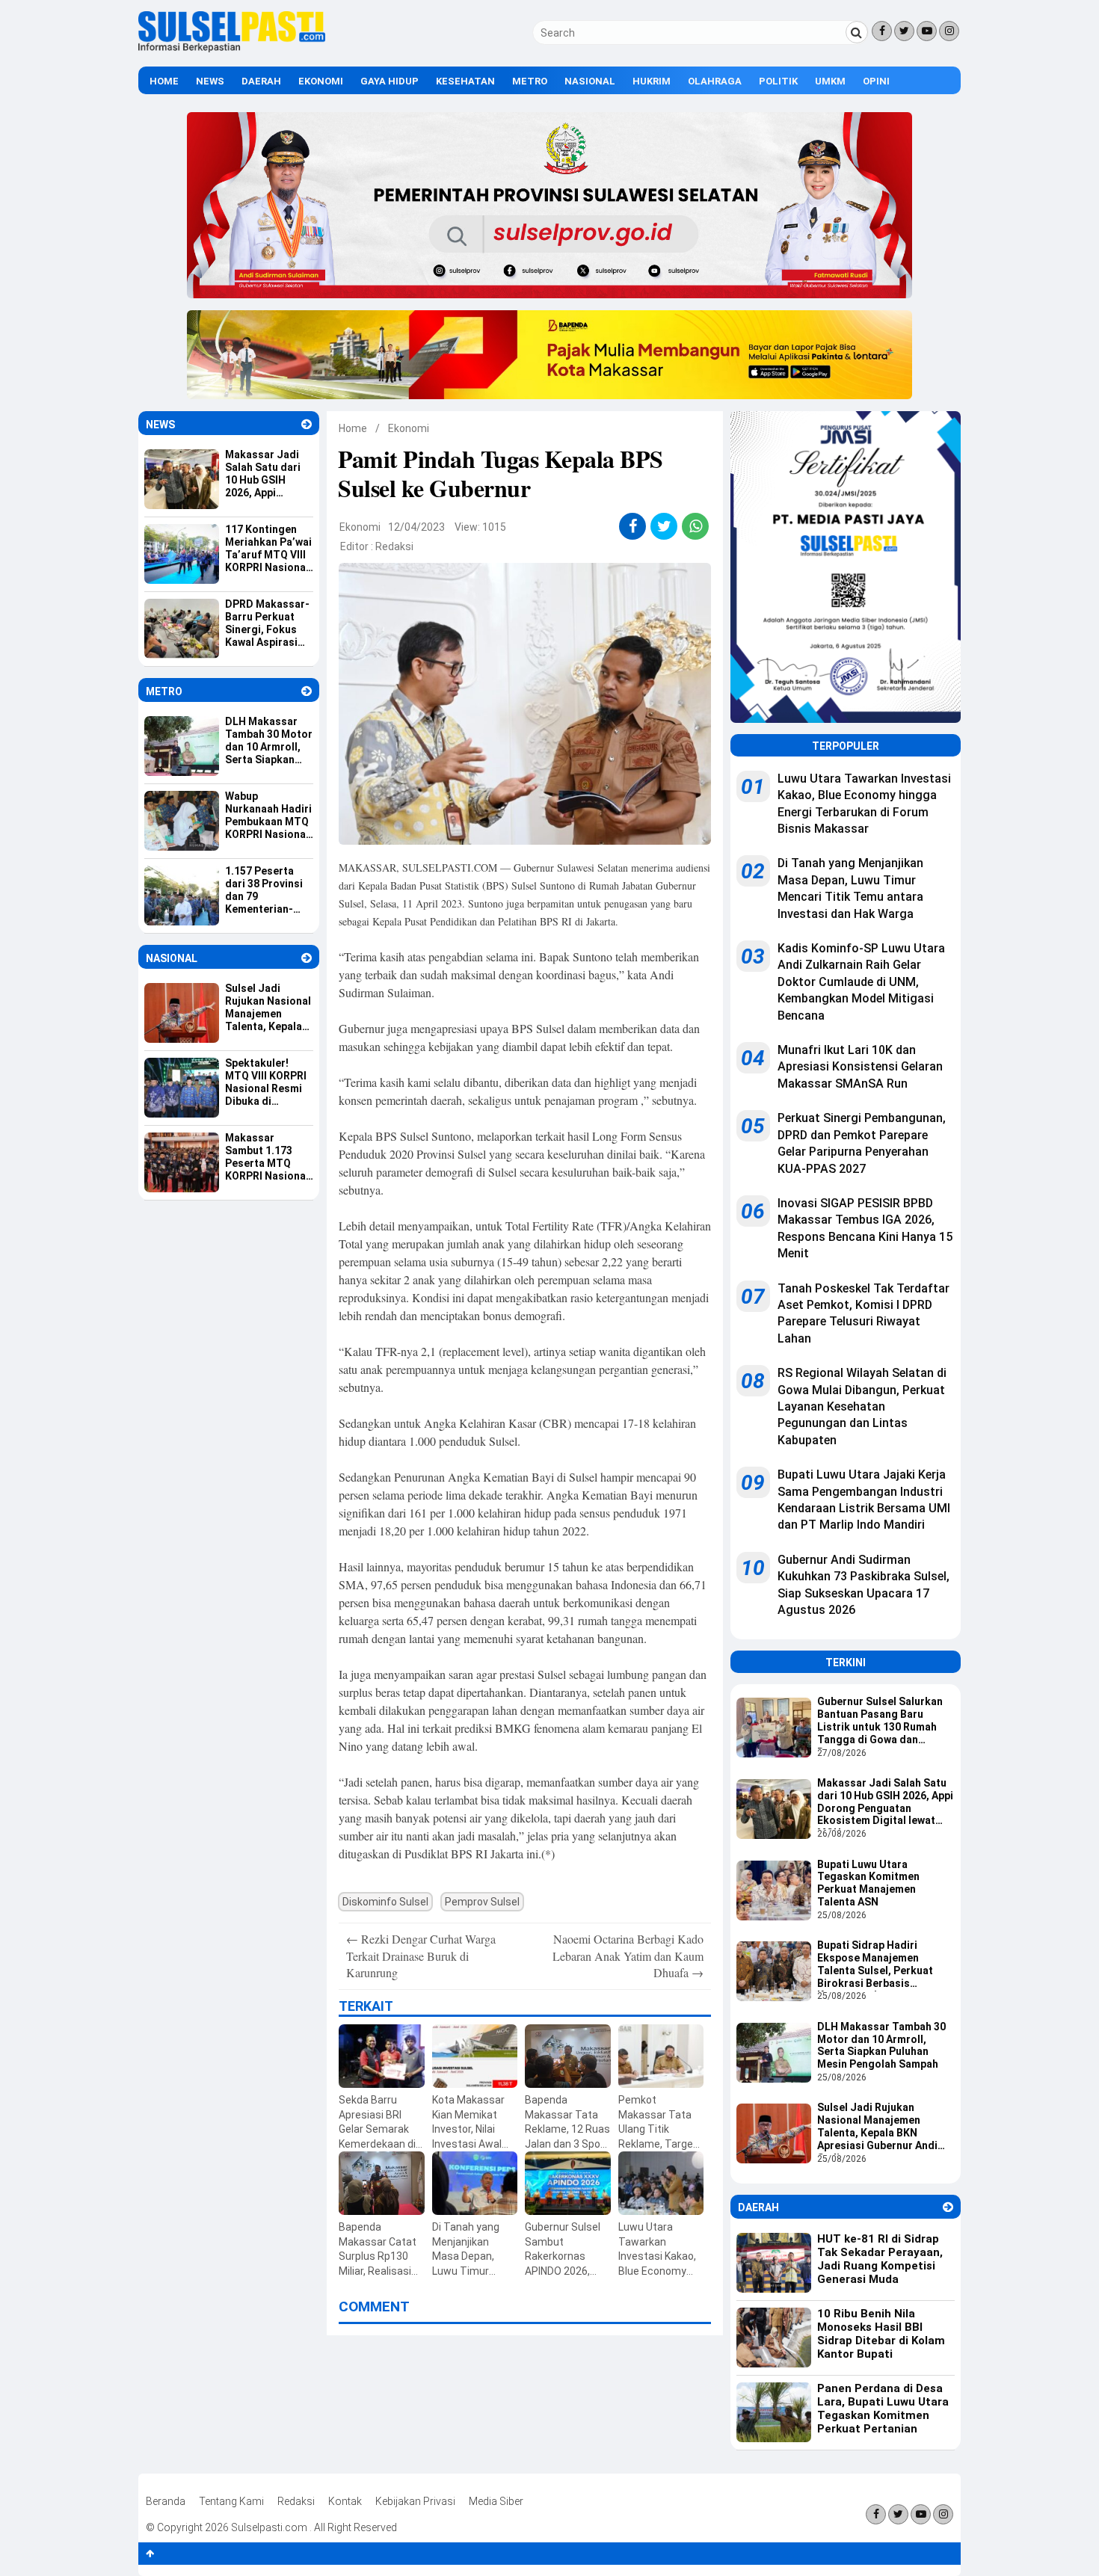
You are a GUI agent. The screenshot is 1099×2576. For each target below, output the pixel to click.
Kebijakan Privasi (415, 2501)
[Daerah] (948, 2207)
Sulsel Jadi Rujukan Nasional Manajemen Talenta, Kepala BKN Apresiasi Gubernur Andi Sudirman (877, 2127)
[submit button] (857, 32)
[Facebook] (882, 31)
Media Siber (496, 2501)
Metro (530, 81)
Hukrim (652, 81)
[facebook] (633, 526)
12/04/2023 (416, 527)
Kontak (345, 2501)
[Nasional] (307, 958)
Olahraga (715, 81)
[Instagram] (949, 31)
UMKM (830, 81)
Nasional (590, 81)
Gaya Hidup (390, 81)
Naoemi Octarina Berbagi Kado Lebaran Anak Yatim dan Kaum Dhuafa (628, 1956)
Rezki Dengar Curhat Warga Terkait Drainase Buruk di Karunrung (421, 1956)
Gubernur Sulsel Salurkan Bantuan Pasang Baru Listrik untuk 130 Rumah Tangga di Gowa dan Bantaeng (880, 1722)
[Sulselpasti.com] (232, 49)
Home (164, 81)
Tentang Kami (231, 2501)
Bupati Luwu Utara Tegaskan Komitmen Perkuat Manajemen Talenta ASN (868, 1883)
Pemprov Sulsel (482, 1902)
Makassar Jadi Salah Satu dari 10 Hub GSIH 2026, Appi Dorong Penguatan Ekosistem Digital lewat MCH (885, 1803)
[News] (307, 424)
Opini (876, 81)
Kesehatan (465, 81)
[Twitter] (904, 31)
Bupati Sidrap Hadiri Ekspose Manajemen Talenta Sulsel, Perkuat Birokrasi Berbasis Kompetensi (875, 1965)
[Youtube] (927, 31)
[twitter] (664, 526)
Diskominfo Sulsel (385, 1902)
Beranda (166, 2501)
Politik (778, 81)
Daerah (261, 81)
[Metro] (307, 691)
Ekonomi (321, 81)
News (210, 81)
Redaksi (394, 546)
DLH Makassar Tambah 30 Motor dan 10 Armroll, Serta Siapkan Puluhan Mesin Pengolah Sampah (881, 2045)
